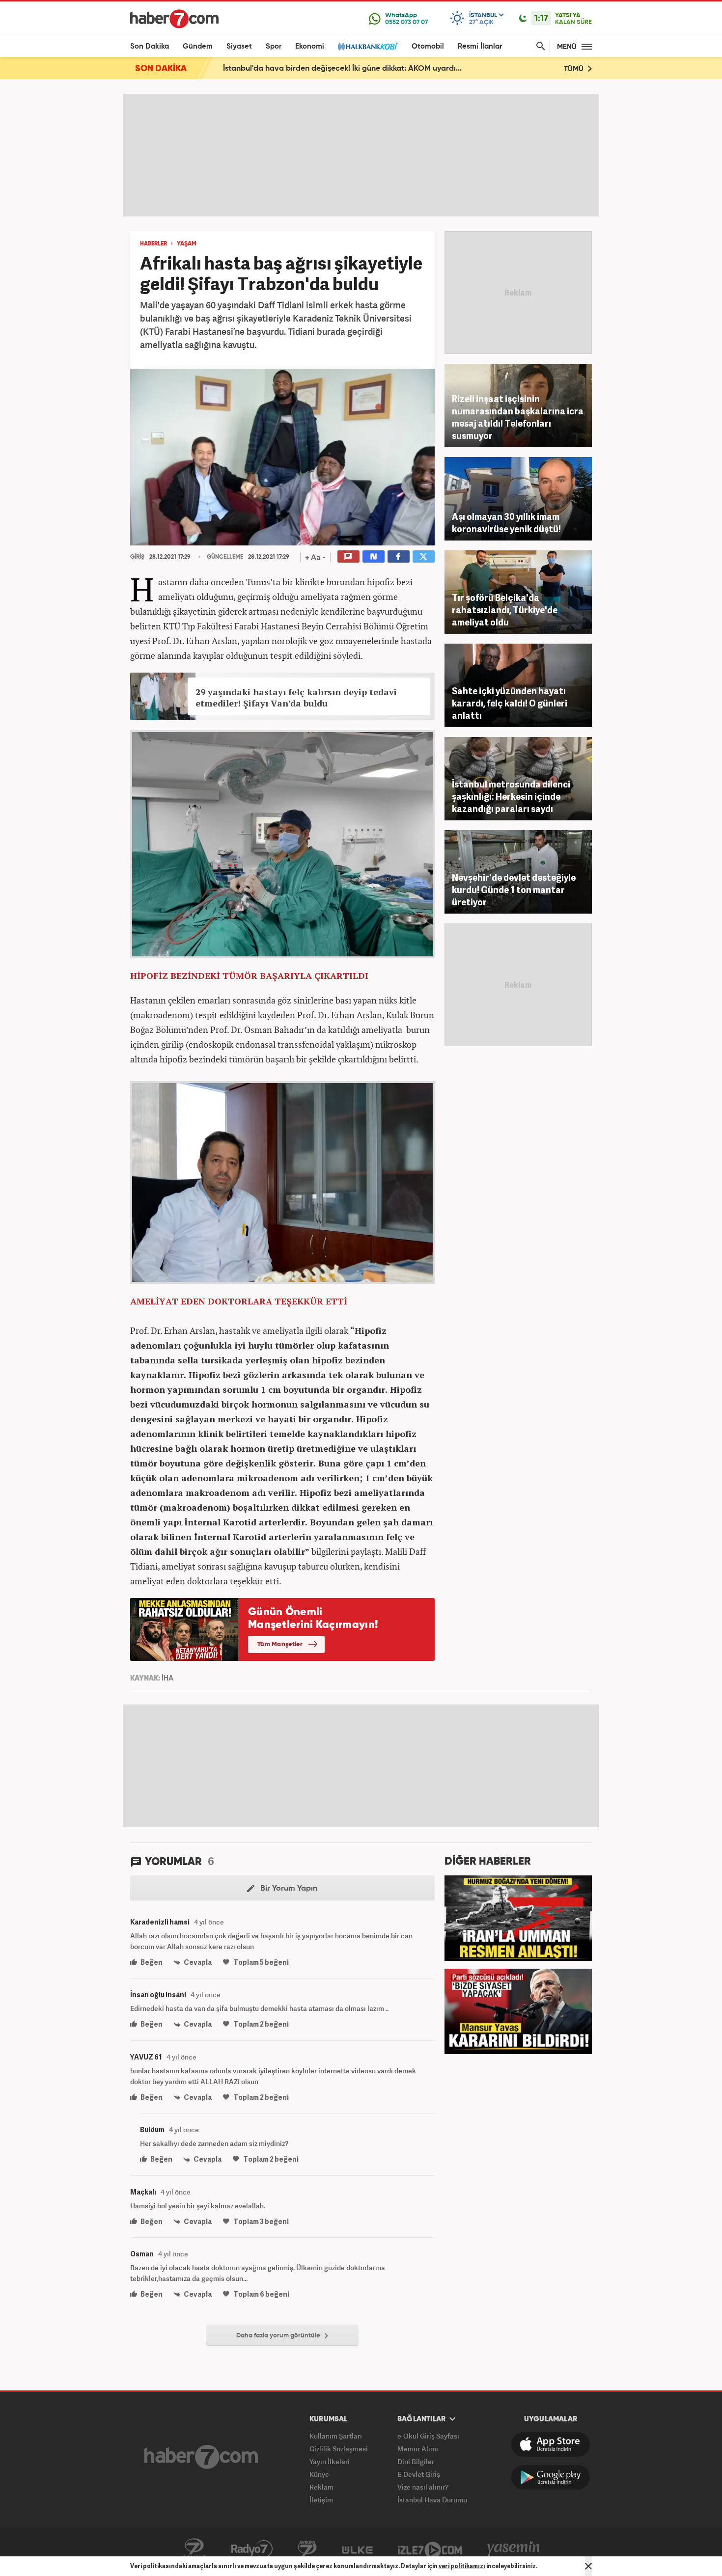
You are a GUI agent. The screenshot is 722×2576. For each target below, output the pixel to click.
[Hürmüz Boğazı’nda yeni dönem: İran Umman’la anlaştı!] (518, 1917)
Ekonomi (310, 46)
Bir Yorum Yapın (288, 1889)
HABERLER (153, 244)
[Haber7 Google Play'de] (551, 2477)
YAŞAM (187, 244)
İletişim (321, 2500)
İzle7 (430, 2549)
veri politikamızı (462, 2566)
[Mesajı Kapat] (588, 2566)
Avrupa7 (307, 2549)
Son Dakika (150, 46)
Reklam (321, 2487)
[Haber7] (174, 19)
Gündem (198, 46)
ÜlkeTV (357, 2549)
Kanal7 (194, 2549)
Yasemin (514, 2549)
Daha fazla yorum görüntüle (279, 2336)
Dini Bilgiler (416, 2461)
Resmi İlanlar (480, 46)
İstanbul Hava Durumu (432, 2500)
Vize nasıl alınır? (423, 2487)
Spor (274, 46)
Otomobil (428, 46)
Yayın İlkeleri (330, 2461)
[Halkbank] (368, 46)
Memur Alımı (418, 2449)
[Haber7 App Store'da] (551, 2444)
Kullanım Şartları (336, 2436)
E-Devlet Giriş (419, 2474)
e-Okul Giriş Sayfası (428, 2436)
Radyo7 (252, 2549)
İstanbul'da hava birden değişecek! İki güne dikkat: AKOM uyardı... (342, 69)
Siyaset (239, 46)
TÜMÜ (575, 69)
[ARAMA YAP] (539, 46)
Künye (319, 2474)
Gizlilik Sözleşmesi (339, 2449)
